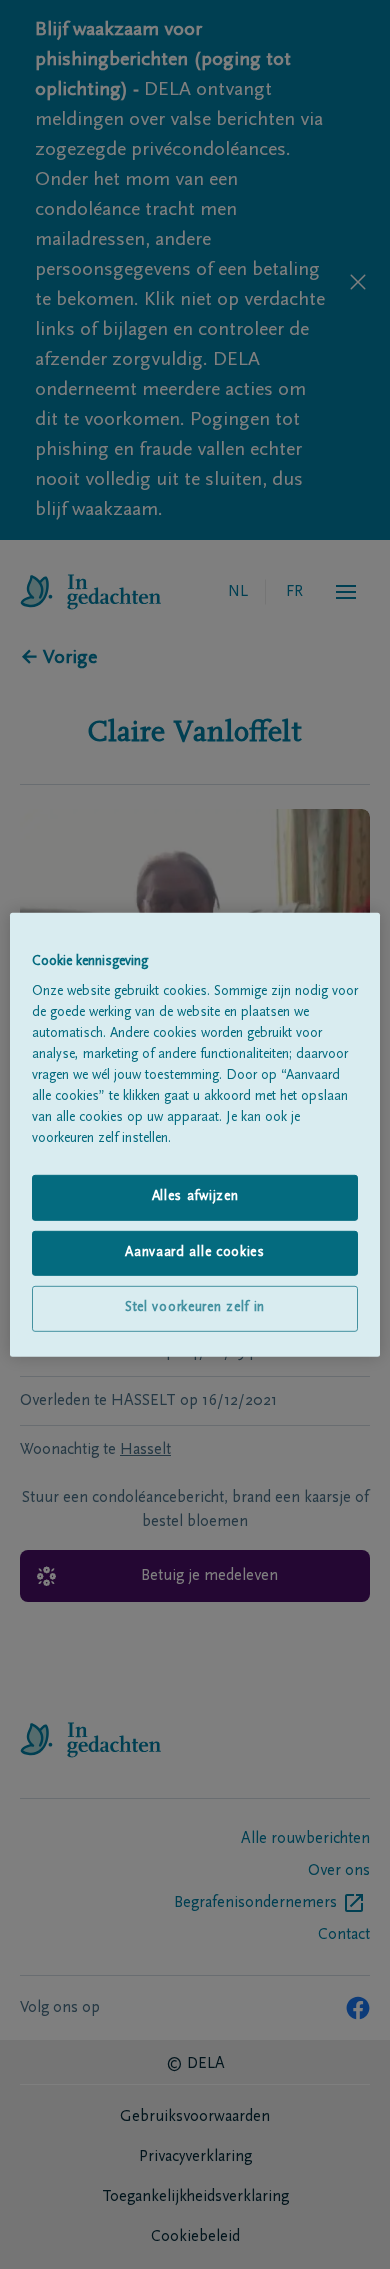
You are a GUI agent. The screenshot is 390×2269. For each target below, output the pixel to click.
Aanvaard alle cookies (195, 1253)
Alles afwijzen (195, 1197)
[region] (195, 1134)
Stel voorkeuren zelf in (195, 1308)
